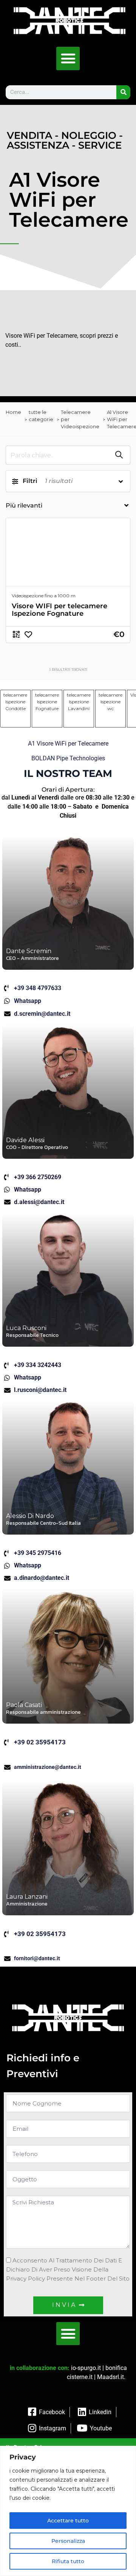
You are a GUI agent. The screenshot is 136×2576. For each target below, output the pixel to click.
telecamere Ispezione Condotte (15, 702)
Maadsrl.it (110, 2377)
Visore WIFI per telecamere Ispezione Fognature (59, 610)
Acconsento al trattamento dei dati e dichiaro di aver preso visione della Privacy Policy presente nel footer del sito (68, 2269)
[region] (68, 2511)
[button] (68, 58)
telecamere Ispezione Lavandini (79, 702)
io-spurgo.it (86, 2368)
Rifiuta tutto (68, 2561)
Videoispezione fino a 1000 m (44, 596)
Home (13, 412)
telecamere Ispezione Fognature (47, 702)
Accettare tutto (68, 2521)
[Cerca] (123, 92)
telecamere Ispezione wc (110, 702)
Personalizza (68, 2541)
